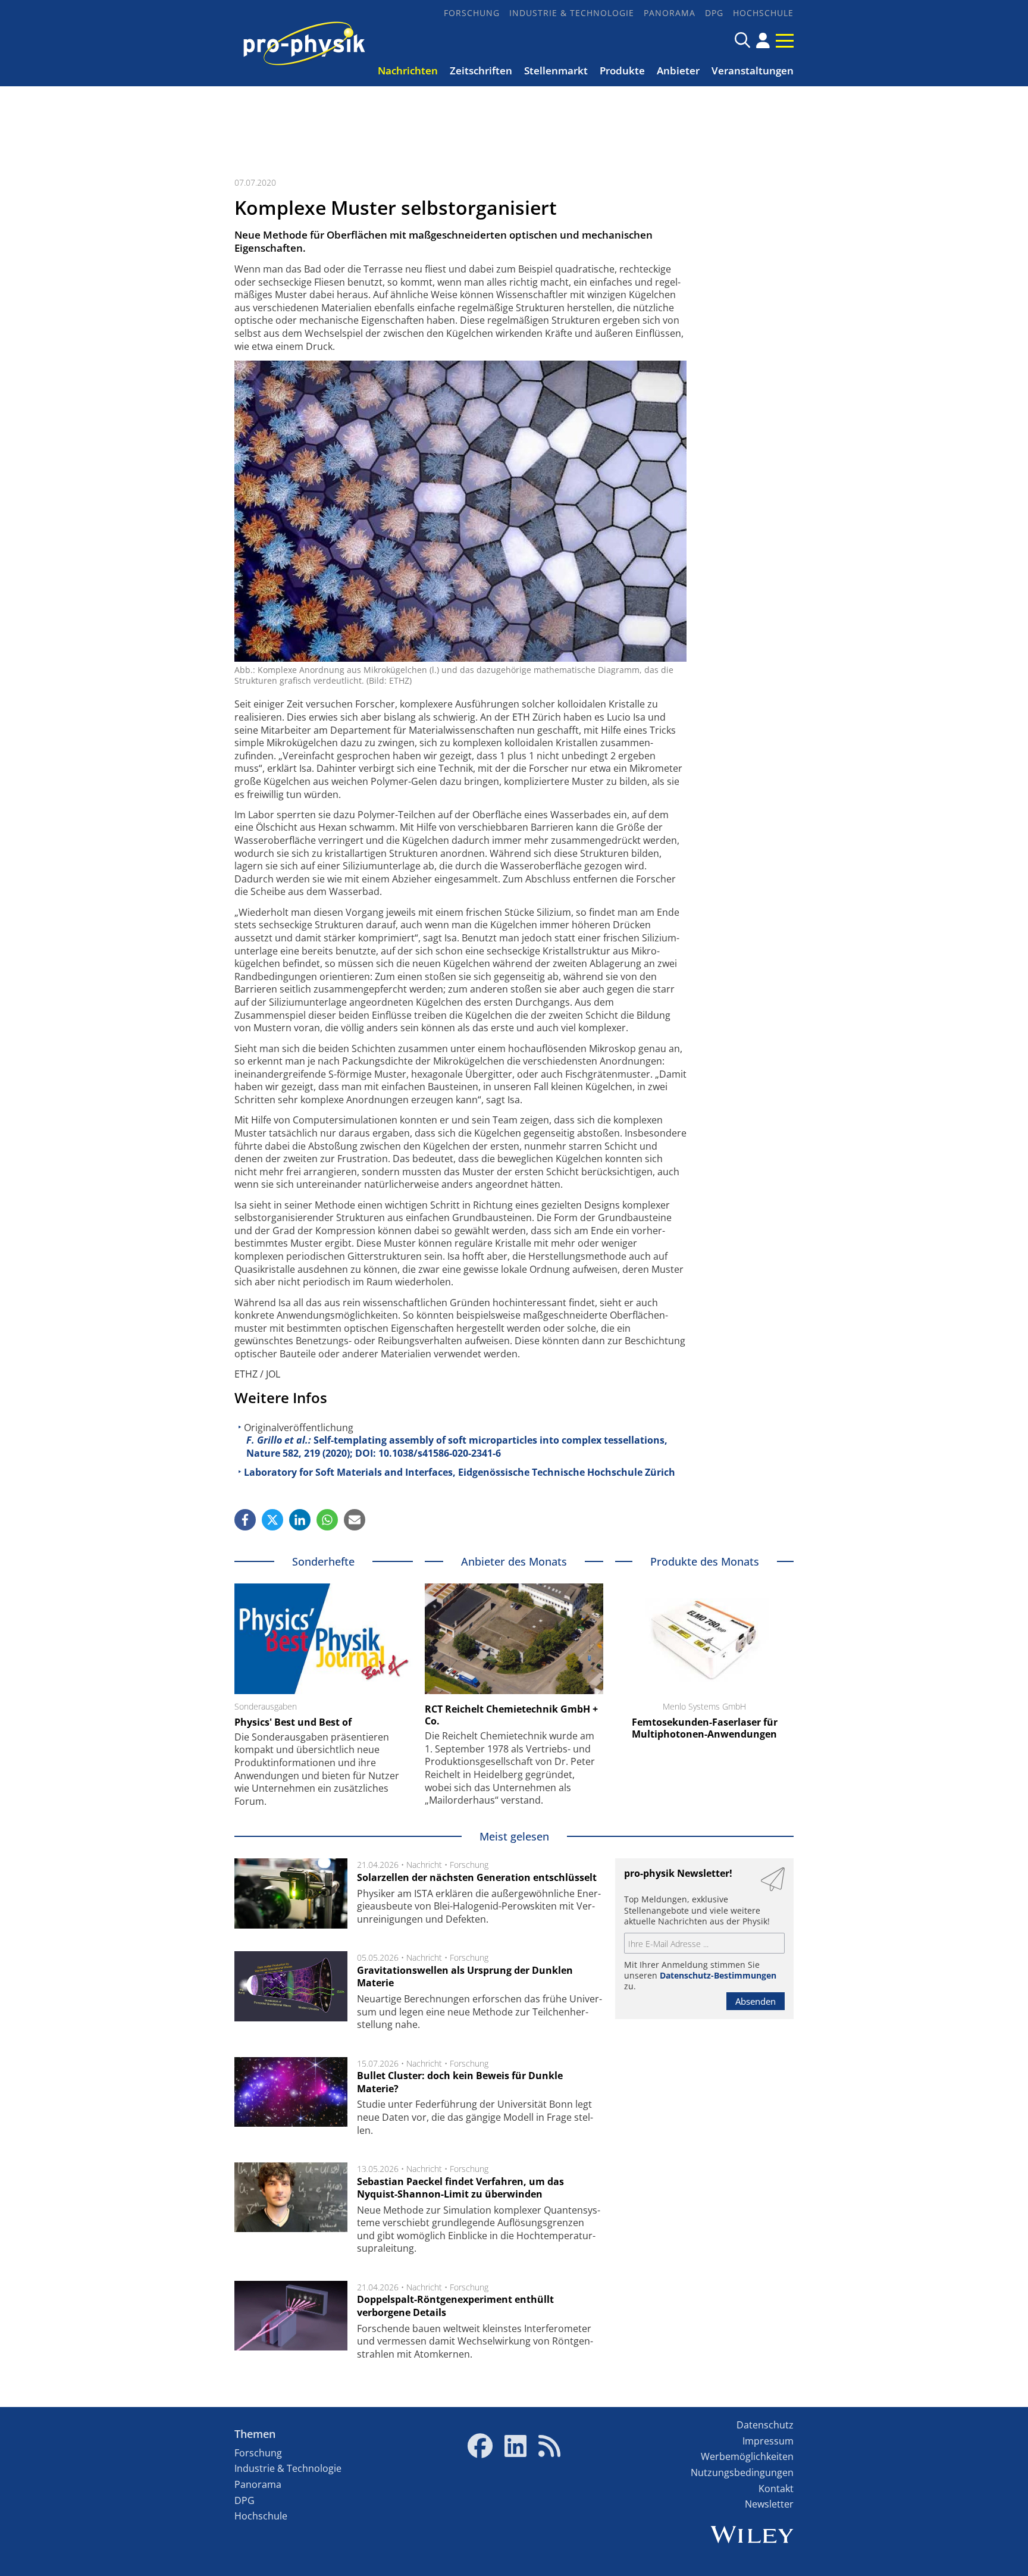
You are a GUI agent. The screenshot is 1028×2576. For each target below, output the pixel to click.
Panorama (670, 13)
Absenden (756, 2001)
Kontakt (776, 2489)
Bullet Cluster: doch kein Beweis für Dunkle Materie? (460, 2082)
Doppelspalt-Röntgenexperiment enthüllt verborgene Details (455, 2306)
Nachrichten (408, 71)
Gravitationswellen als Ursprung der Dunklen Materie (465, 1977)
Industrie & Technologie (572, 13)
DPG (714, 13)
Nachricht (424, 1865)
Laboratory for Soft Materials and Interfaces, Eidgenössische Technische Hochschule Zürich (460, 1472)
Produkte (622, 71)
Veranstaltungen (753, 71)
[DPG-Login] (763, 40)
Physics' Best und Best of (293, 1722)
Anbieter (678, 71)
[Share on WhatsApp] (327, 1520)
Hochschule (763, 13)
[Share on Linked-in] (300, 1520)
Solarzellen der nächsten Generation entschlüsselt (477, 1877)
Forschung (472, 13)
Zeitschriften (481, 71)
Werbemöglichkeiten (747, 2456)
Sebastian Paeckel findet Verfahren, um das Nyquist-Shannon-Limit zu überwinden (460, 2188)
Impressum (768, 2441)
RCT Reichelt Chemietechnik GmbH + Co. (511, 1715)
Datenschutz (765, 2425)
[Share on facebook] (245, 1520)
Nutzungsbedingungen (742, 2472)
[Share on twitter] (272, 1520)
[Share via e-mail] (355, 1520)
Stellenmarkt (556, 71)
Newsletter (769, 2504)
